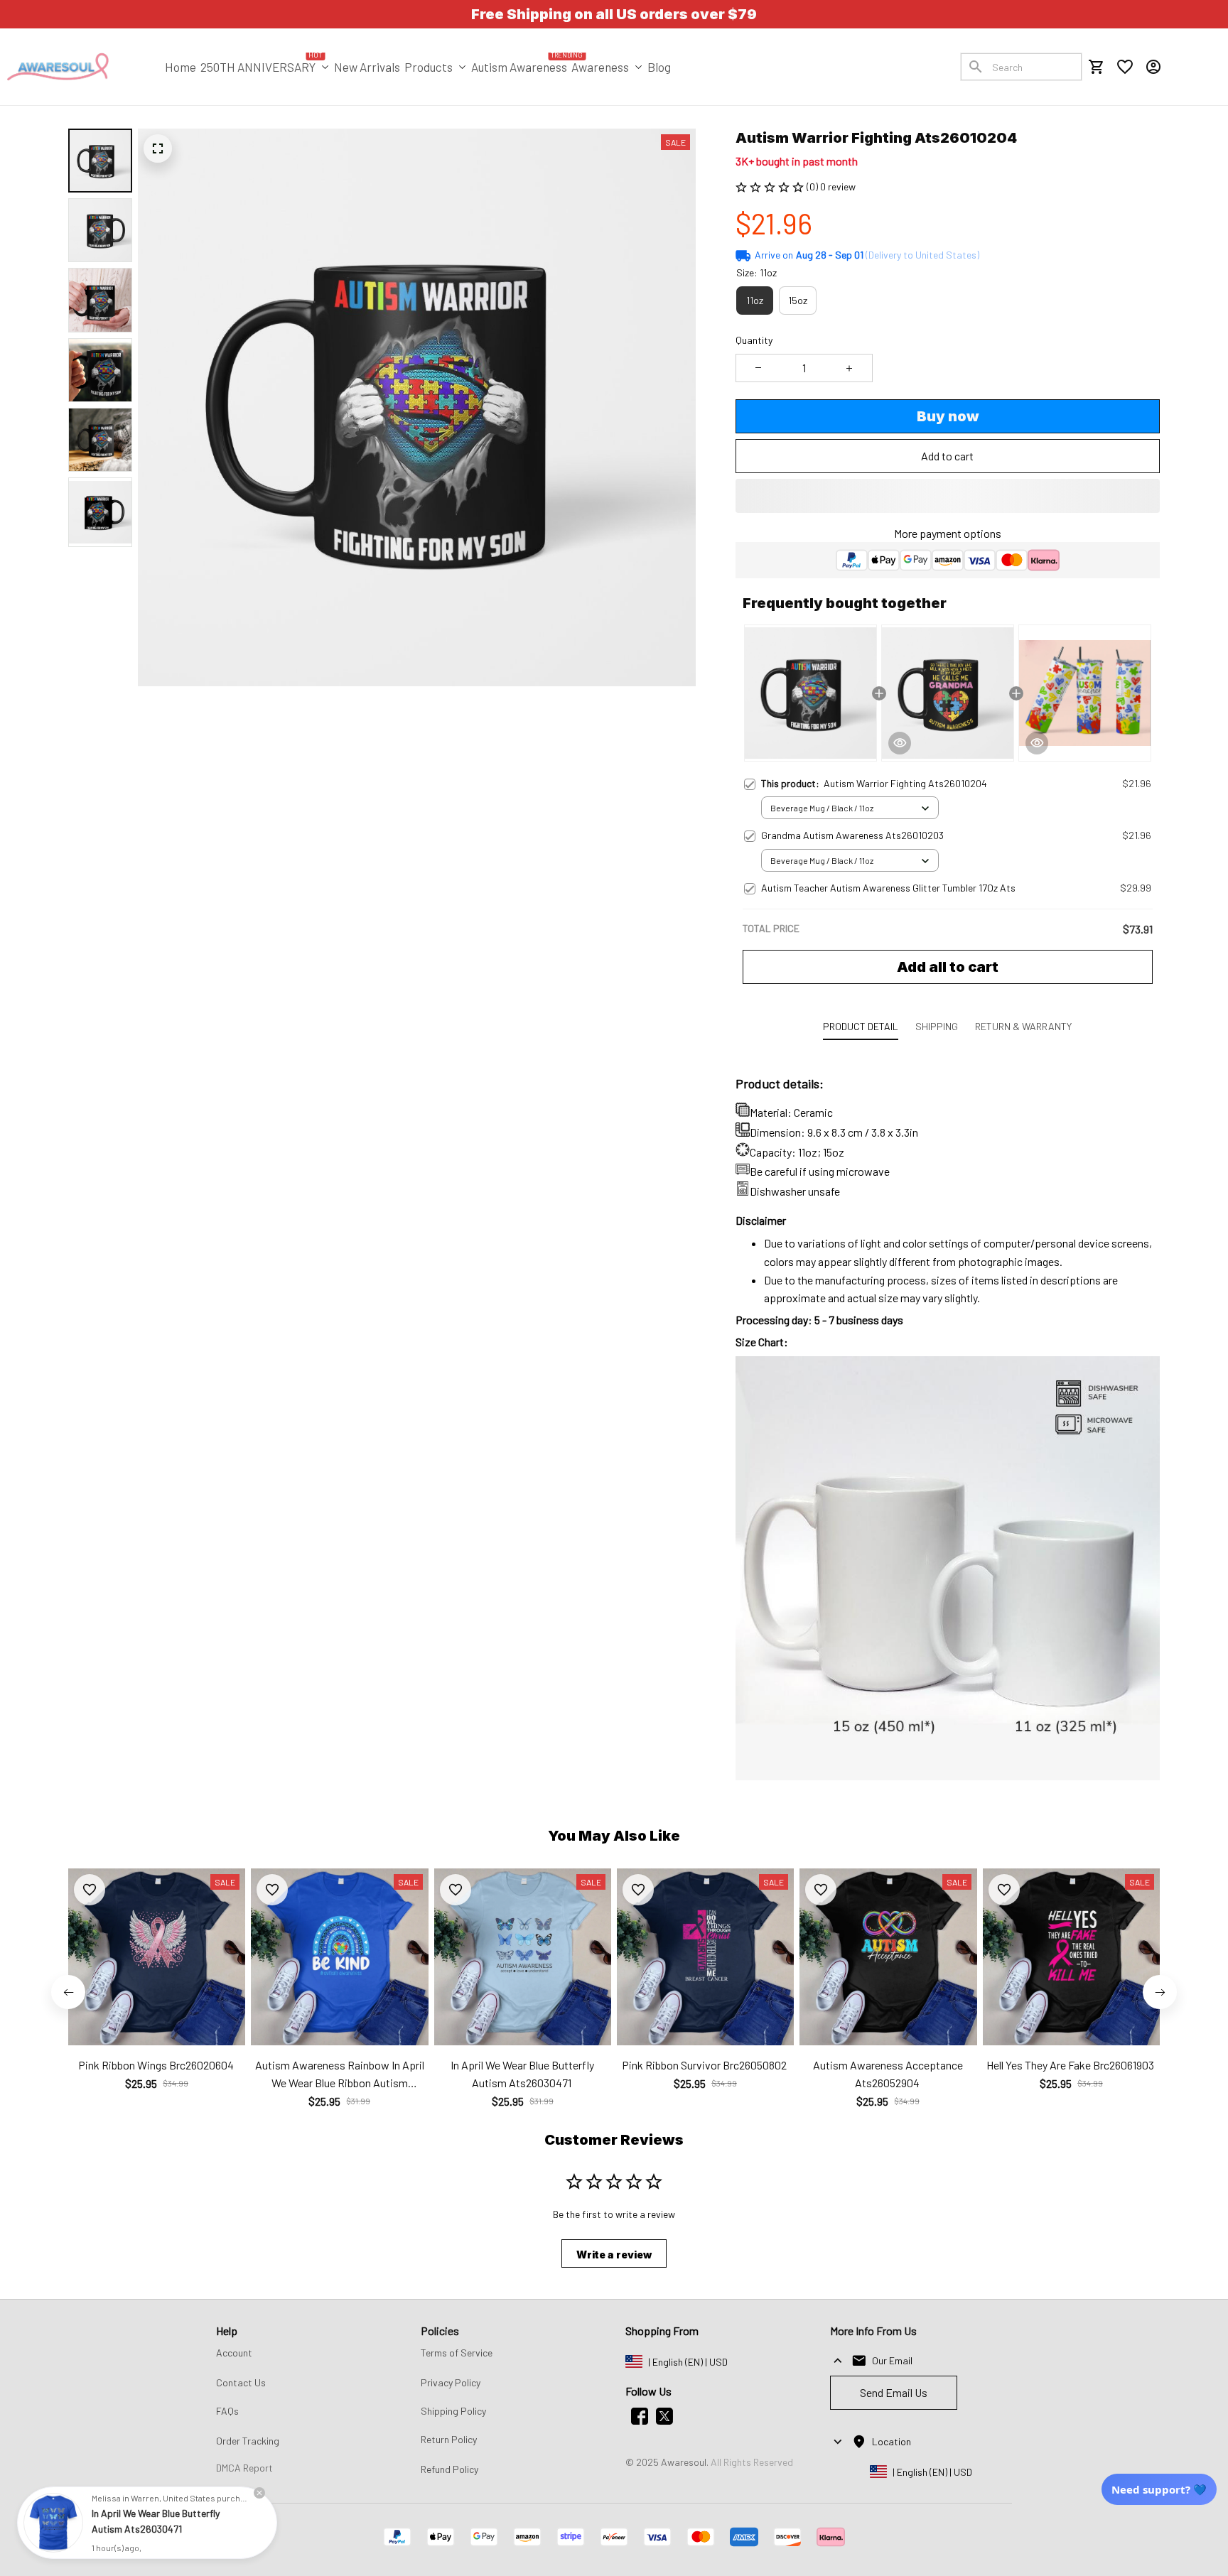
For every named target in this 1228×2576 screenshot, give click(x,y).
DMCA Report (244, 2468)
